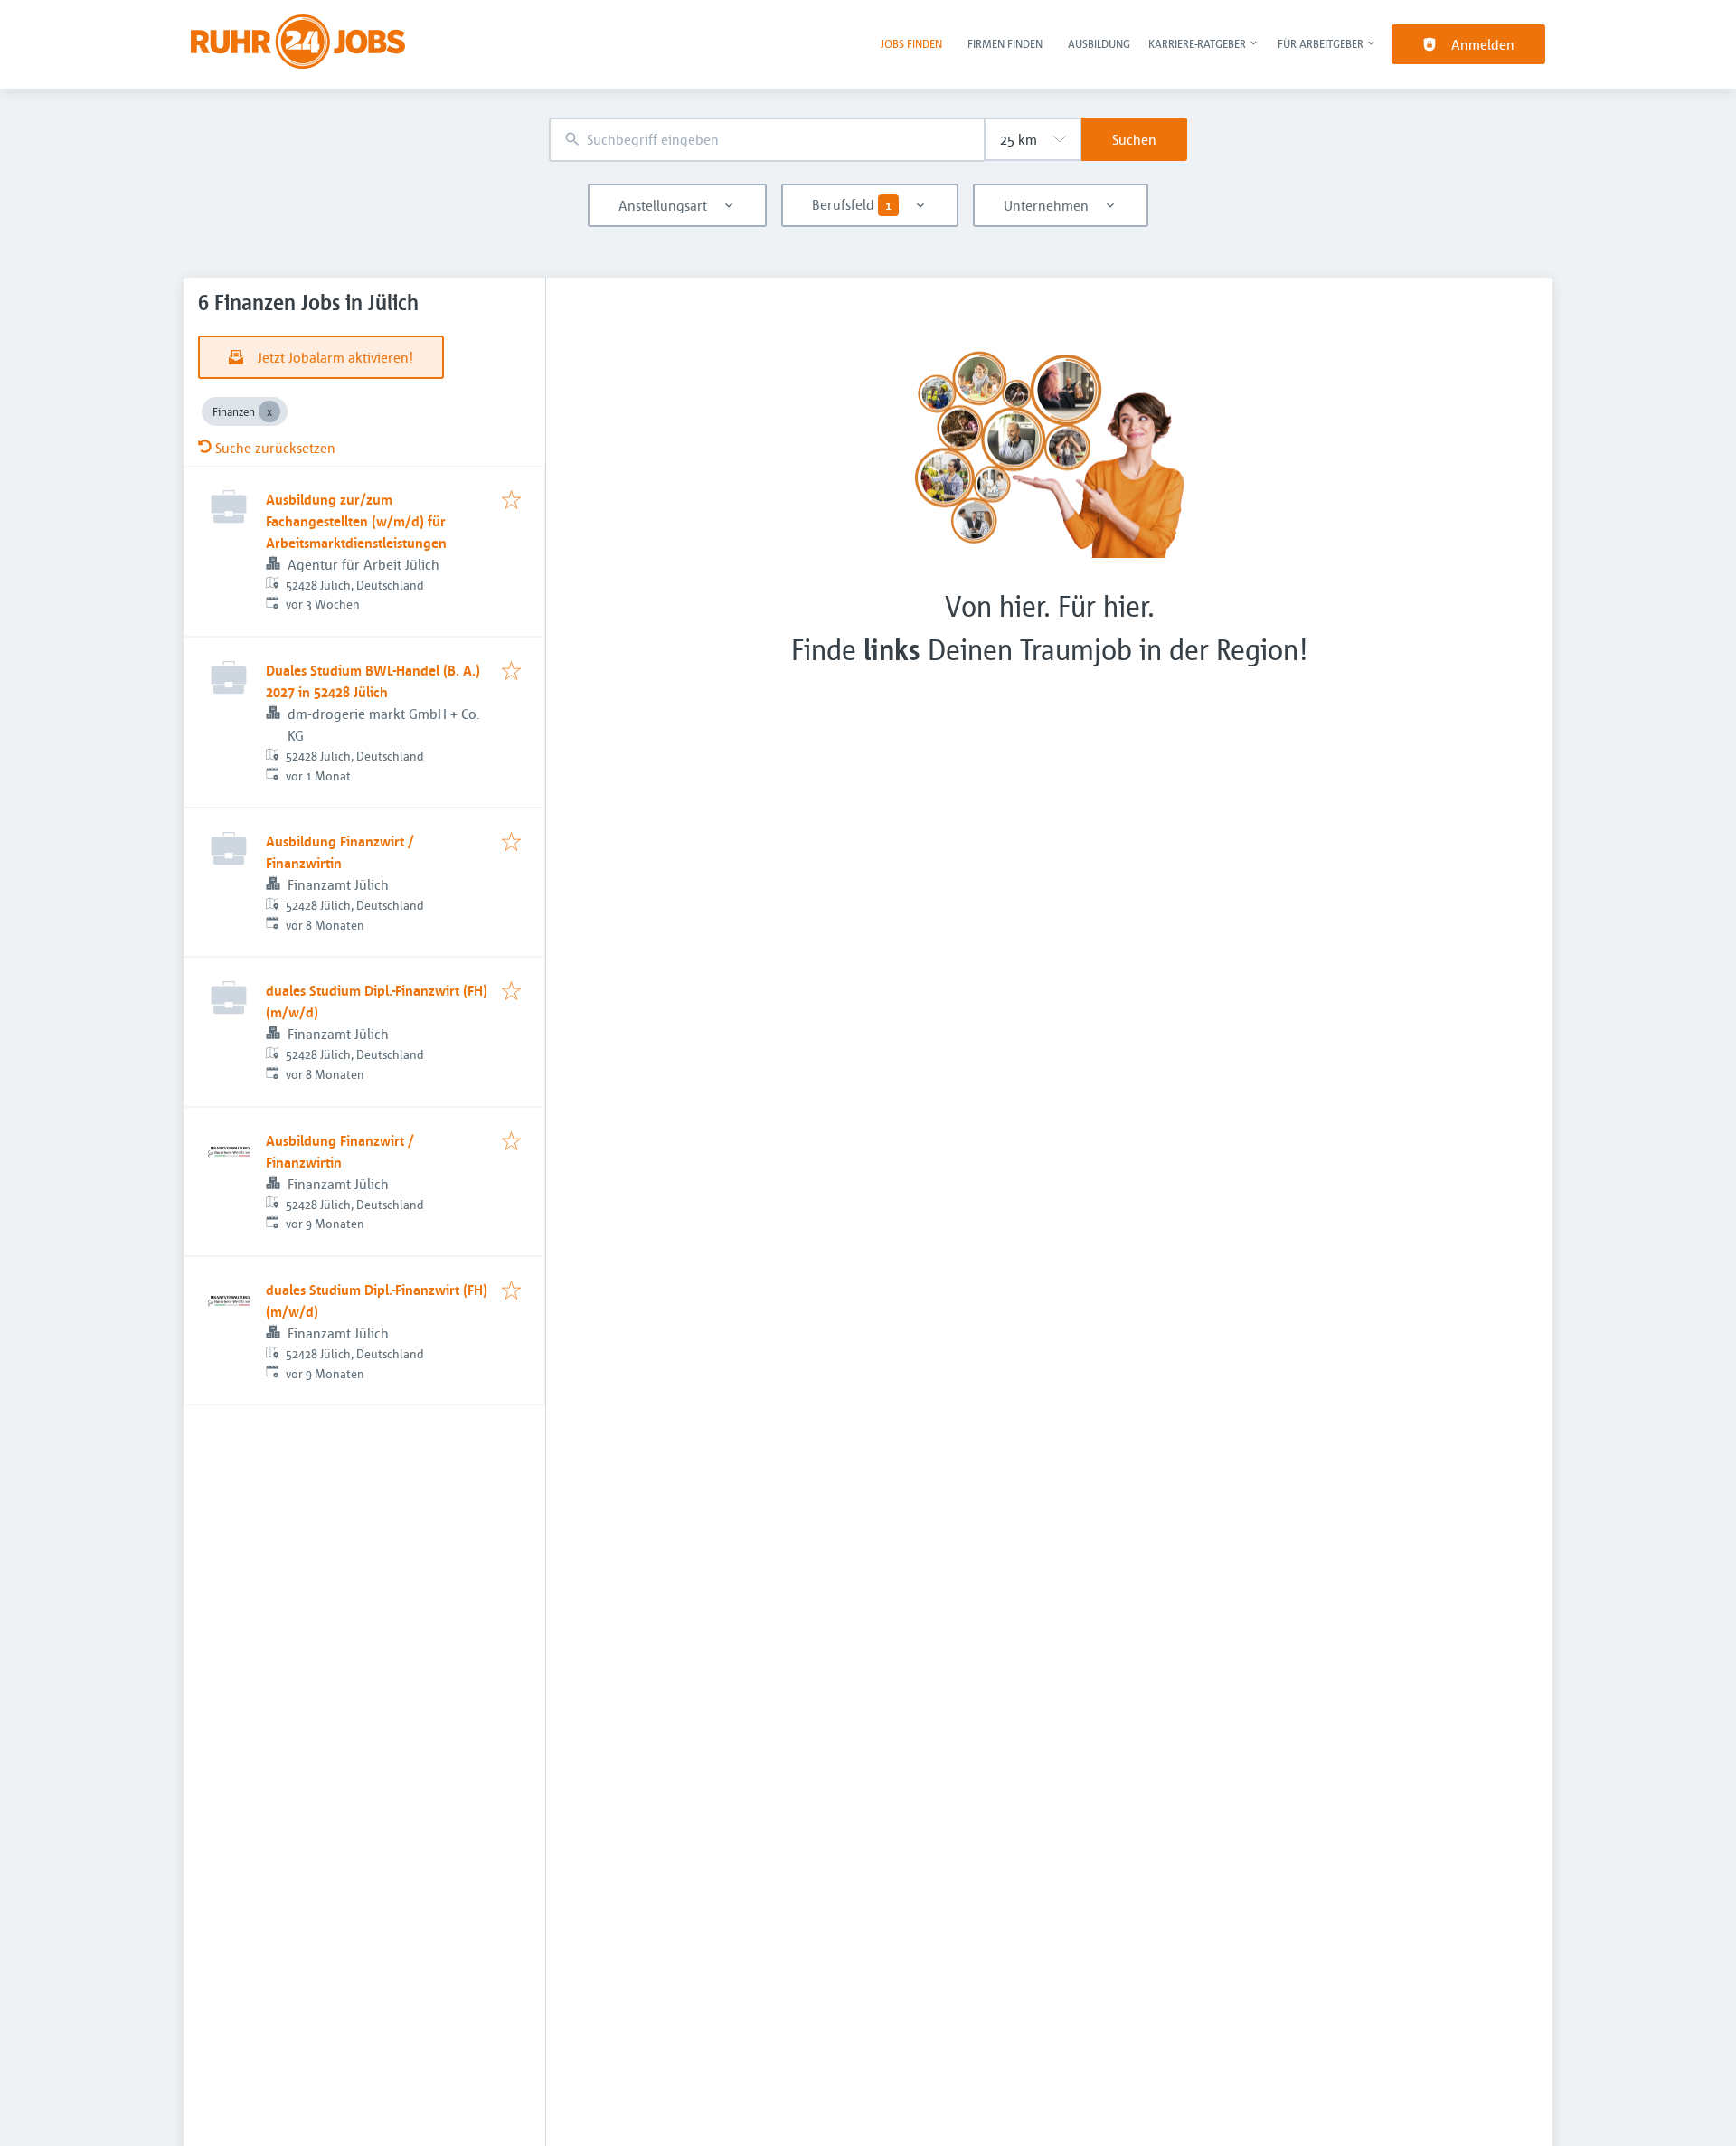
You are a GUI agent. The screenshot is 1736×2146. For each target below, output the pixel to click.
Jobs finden (911, 43)
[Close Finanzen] (269, 411)
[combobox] (767, 140)
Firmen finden (1005, 43)
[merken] (511, 501)
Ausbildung (1099, 43)
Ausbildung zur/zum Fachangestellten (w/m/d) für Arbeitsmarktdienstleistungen (356, 521)
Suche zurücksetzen (275, 448)
